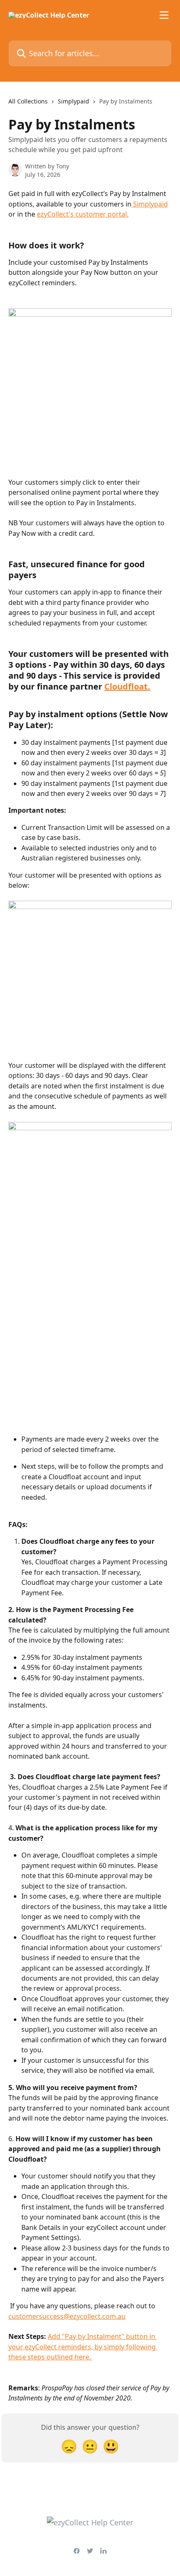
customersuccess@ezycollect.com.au (67, 2316)
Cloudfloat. (127, 686)
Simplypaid (73, 101)
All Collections (28, 101)
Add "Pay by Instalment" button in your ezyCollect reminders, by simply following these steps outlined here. (83, 2347)
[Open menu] (164, 15)
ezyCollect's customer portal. (83, 214)
